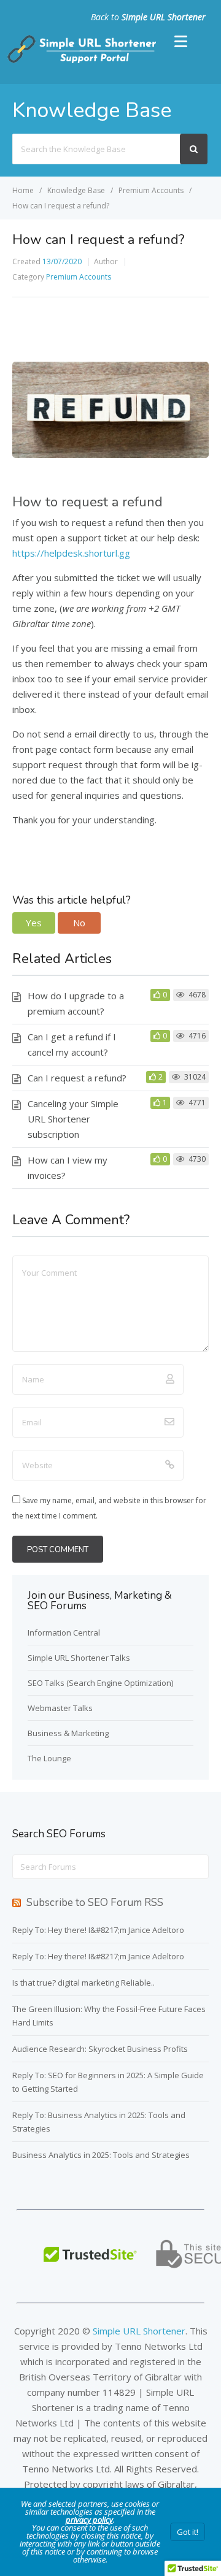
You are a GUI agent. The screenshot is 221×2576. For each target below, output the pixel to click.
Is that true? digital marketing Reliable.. (83, 1983)
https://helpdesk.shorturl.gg (71, 553)
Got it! (188, 2532)
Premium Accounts (79, 277)
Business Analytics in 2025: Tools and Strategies (101, 2155)
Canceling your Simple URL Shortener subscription (73, 1119)
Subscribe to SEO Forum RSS (95, 1903)
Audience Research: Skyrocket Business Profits (100, 2049)
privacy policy (89, 2520)
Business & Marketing (68, 1733)
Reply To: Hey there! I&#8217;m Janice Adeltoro (98, 1930)
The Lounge (49, 1758)
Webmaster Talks (60, 1708)
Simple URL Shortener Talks (79, 1658)
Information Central (64, 1633)
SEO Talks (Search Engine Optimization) (100, 1683)
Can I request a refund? (77, 1078)
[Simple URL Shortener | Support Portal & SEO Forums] (80, 61)
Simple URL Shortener (164, 17)
